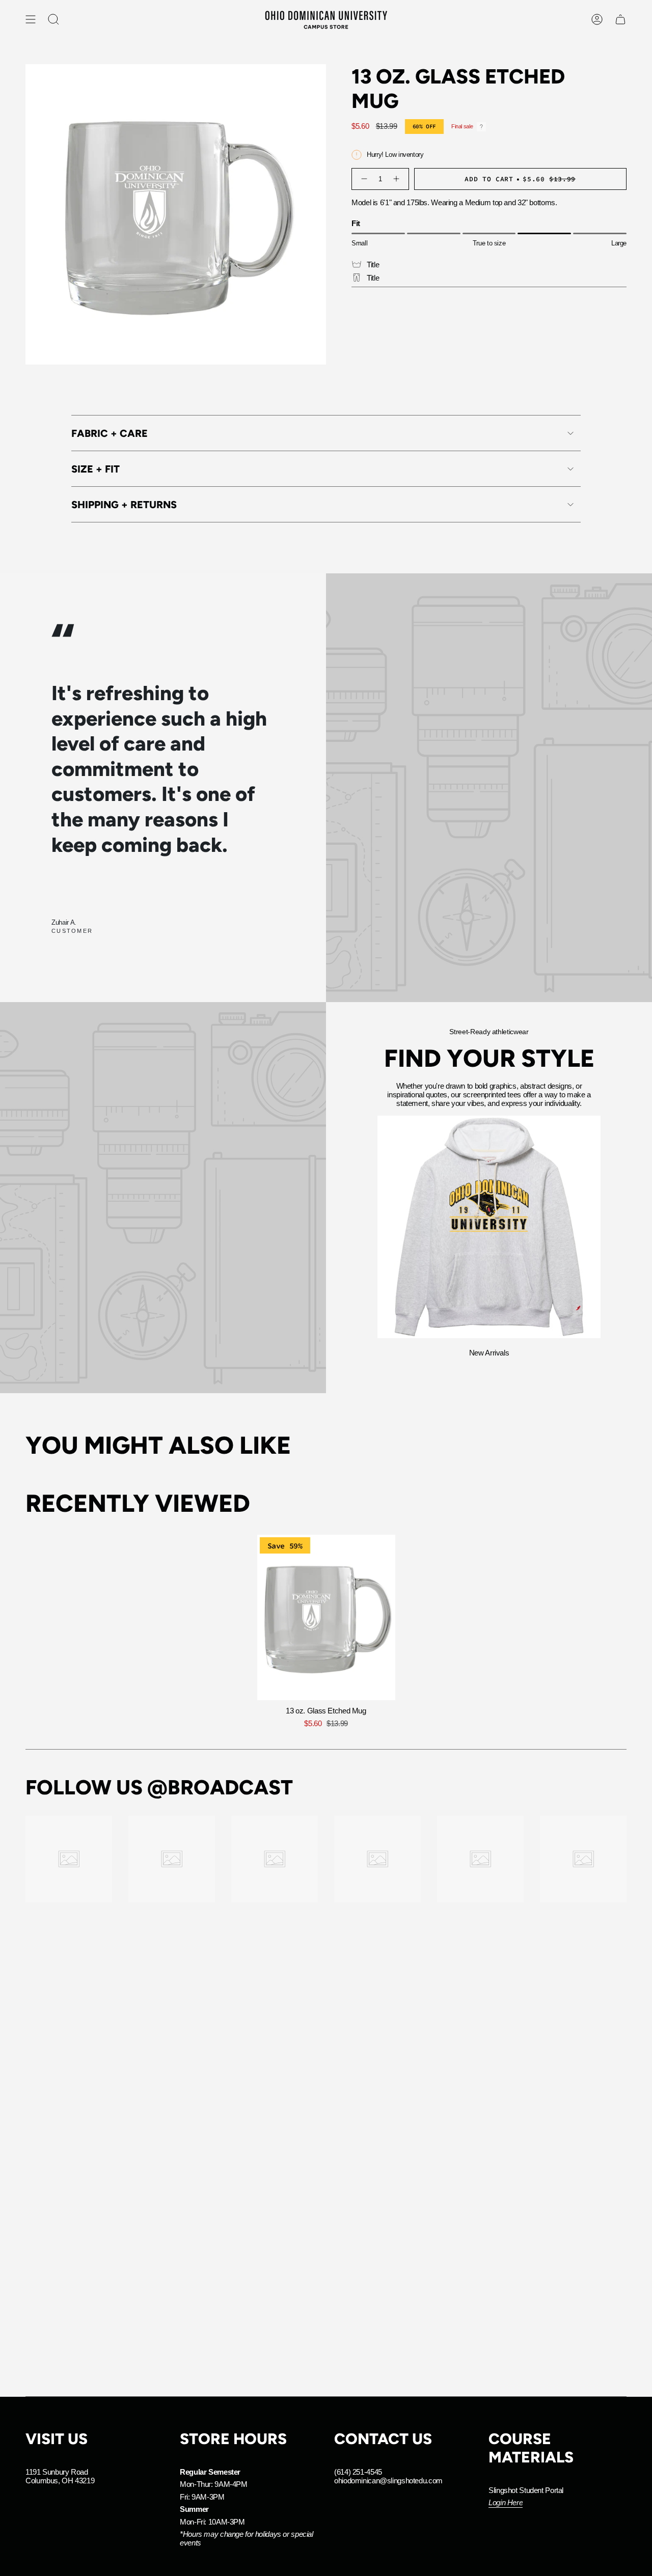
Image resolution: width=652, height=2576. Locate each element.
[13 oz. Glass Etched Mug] (326, 1617)
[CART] (620, 19)
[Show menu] (31, 19)
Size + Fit (96, 469)
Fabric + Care (110, 433)
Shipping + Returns (124, 505)
